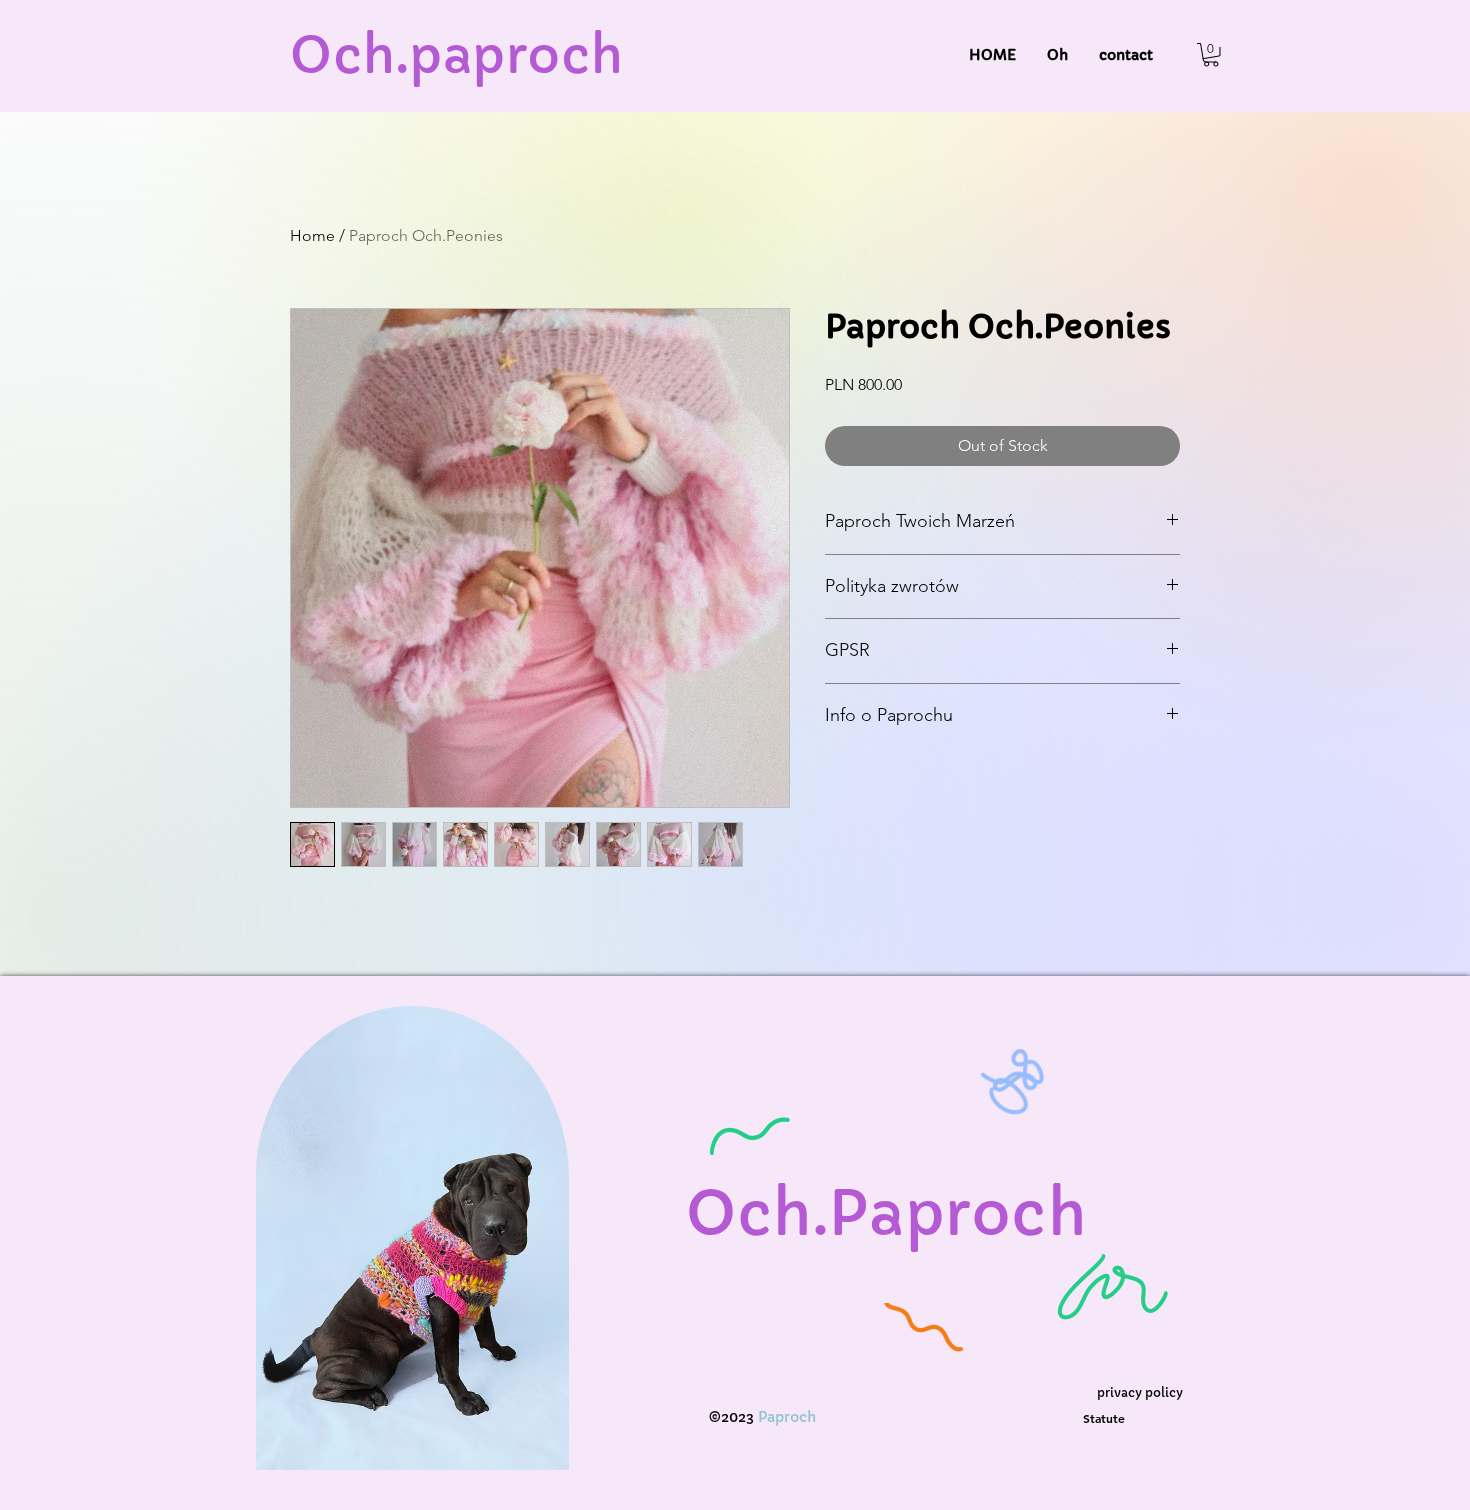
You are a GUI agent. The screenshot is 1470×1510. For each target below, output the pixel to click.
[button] (1211, 55)
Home (312, 235)
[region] (414, 1258)
